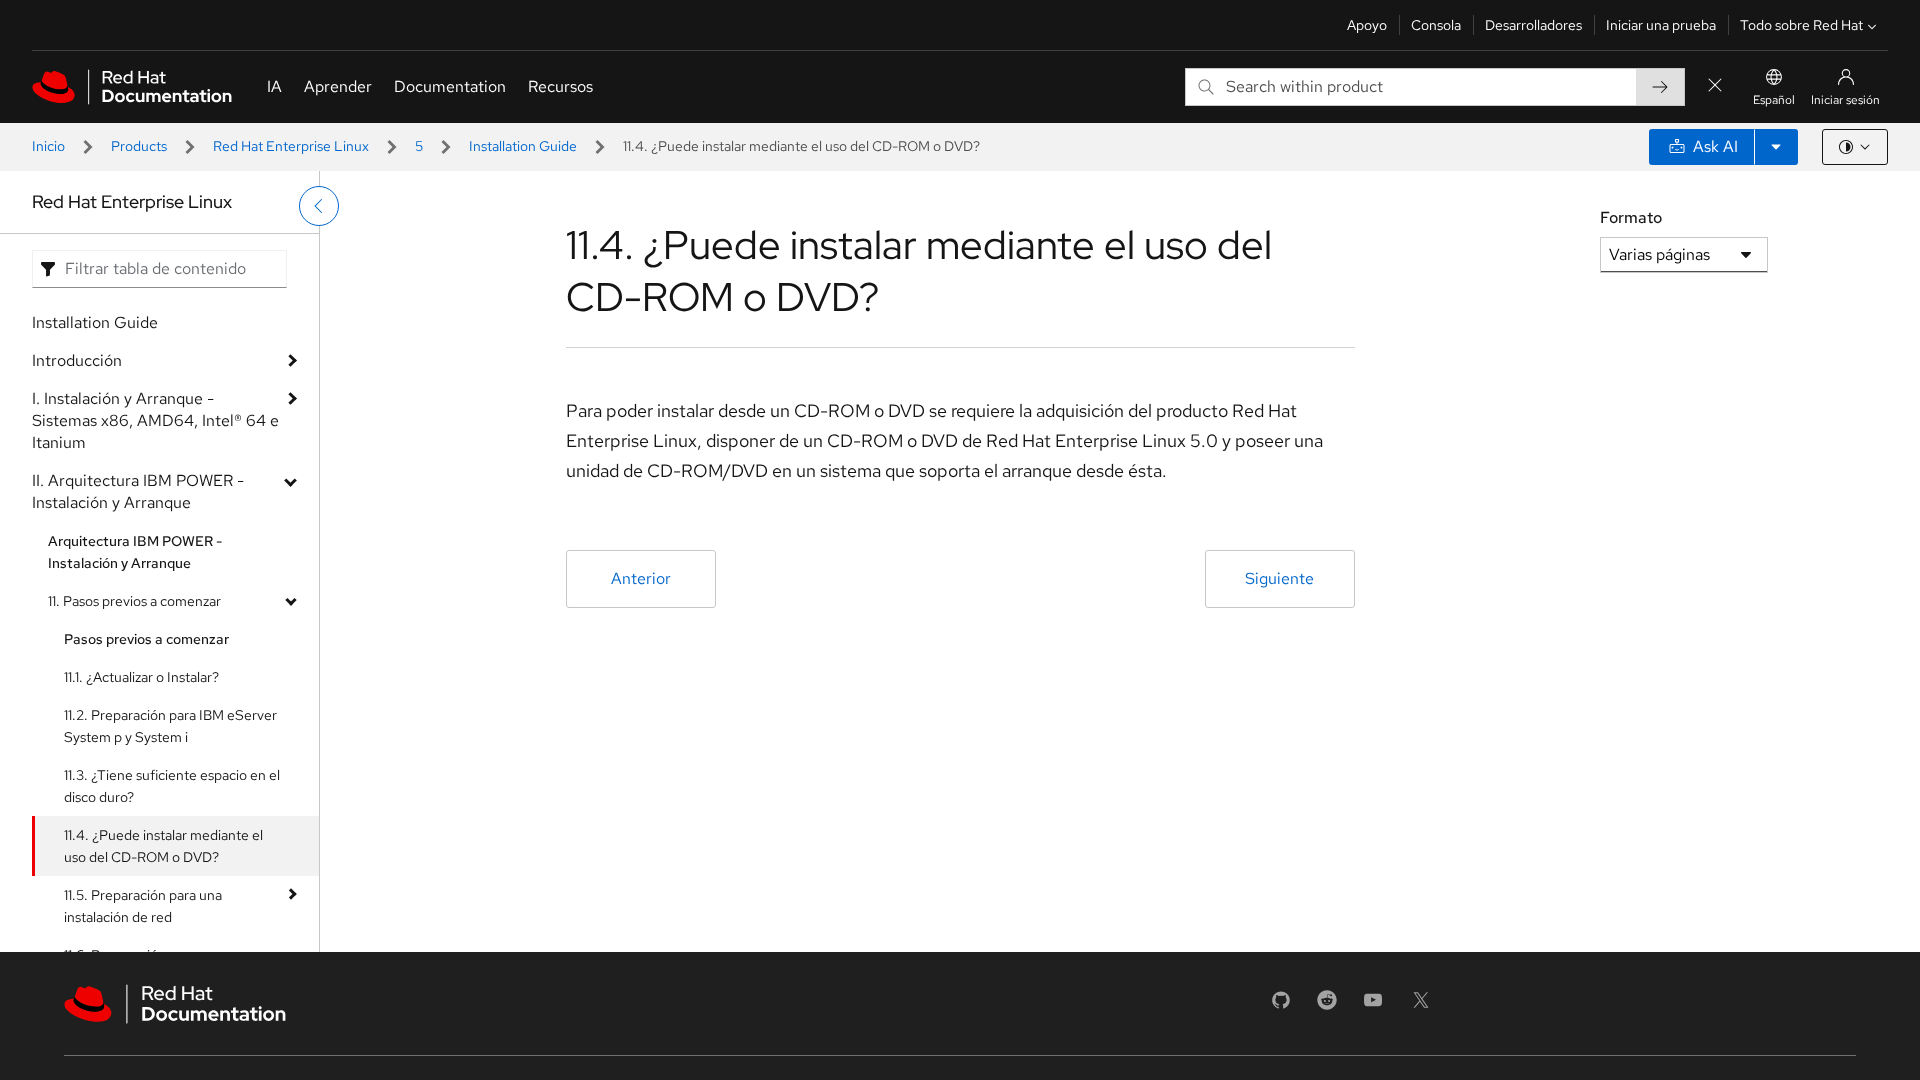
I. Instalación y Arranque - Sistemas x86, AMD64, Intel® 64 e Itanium (155, 420)
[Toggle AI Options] (1776, 147)
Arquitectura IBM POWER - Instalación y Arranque (135, 552)
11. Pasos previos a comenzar (134, 601)
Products (139, 146)
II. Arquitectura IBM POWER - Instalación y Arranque (138, 491)
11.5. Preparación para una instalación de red (143, 906)
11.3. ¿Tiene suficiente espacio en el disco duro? (172, 786)
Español (1774, 100)
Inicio (48, 146)
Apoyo (1367, 25)
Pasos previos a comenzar (146, 639)
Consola (1436, 25)
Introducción (77, 360)
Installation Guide (523, 146)
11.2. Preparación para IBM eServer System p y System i (170, 726)
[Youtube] (1373, 1006)
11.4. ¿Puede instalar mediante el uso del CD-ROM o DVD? (163, 846)
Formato (1631, 217)
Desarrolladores (1533, 25)
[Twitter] (1421, 1006)
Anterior (641, 578)
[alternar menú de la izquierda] (319, 206)
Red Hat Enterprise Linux (291, 146)
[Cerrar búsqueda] (1715, 86)
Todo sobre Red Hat (1801, 25)
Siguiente (1279, 578)
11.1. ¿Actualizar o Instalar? (141, 677)
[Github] (1281, 1006)
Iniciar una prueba (1661, 25)
